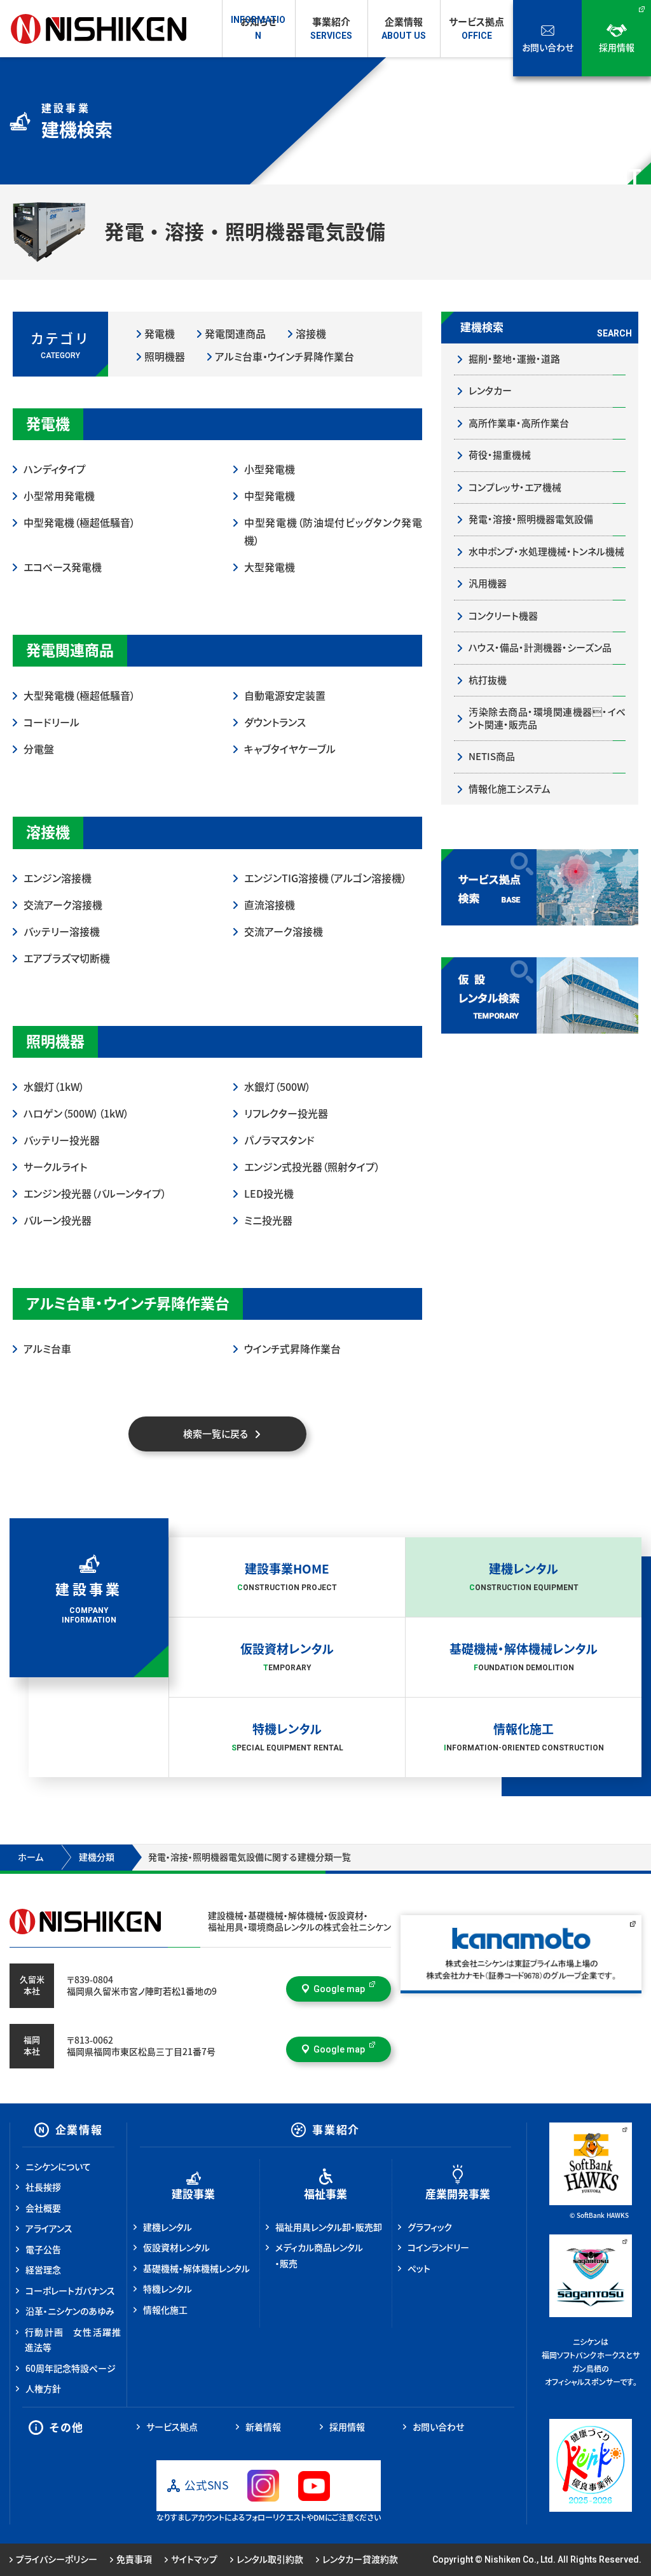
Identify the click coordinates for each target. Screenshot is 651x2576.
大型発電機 (270, 567)
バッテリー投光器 (62, 1140)
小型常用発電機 (59, 496)
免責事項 (134, 2559)
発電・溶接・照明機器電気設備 (531, 519)
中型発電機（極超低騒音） (79, 523)
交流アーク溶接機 (63, 905)
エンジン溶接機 (58, 878)
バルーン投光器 (58, 1221)
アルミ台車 (47, 1349)
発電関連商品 (235, 334)
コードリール (51, 723)
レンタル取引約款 (270, 2559)
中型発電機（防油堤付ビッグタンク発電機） (333, 532)
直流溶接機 (270, 905)
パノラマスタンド (279, 1140)
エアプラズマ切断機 (67, 959)
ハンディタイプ (55, 469)
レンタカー (490, 391)
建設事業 (193, 2194)
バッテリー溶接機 (62, 932)
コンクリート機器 (503, 616)
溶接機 (311, 334)
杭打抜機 (488, 680)
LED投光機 (269, 1194)
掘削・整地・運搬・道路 (514, 359)
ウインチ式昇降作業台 (292, 1349)
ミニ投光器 (268, 1221)
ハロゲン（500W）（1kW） (76, 1114)
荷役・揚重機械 (500, 455)
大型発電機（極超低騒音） (79, 696)
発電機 (160, 334)
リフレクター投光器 (286, 1114)
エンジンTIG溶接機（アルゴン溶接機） (325, 878)
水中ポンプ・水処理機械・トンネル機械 (546, 552)
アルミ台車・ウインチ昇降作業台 (284, 357)
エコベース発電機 (63, 567)
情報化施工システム (510, 789)
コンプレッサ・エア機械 (515, 488)
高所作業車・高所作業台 (519, 423)
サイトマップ (194, 2559)
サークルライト (55, 1167)
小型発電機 (270, 469)
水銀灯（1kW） (54, 1087)
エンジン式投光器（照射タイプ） (312, 1167)
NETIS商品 (492, 757)
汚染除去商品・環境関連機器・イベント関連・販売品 (547, 718)
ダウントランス (275, 723)
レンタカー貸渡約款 (360, 2559)
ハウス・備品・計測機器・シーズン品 (540, 648)
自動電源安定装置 (285, 696)
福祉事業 (325, 2194)
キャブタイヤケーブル (290, 749)
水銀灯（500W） (278, 1087)
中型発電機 (270, 496)
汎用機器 (488, 584)
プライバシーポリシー (57, 2559)
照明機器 (165, 357)
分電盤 (39, 749)
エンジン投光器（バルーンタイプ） (95, 1194)
